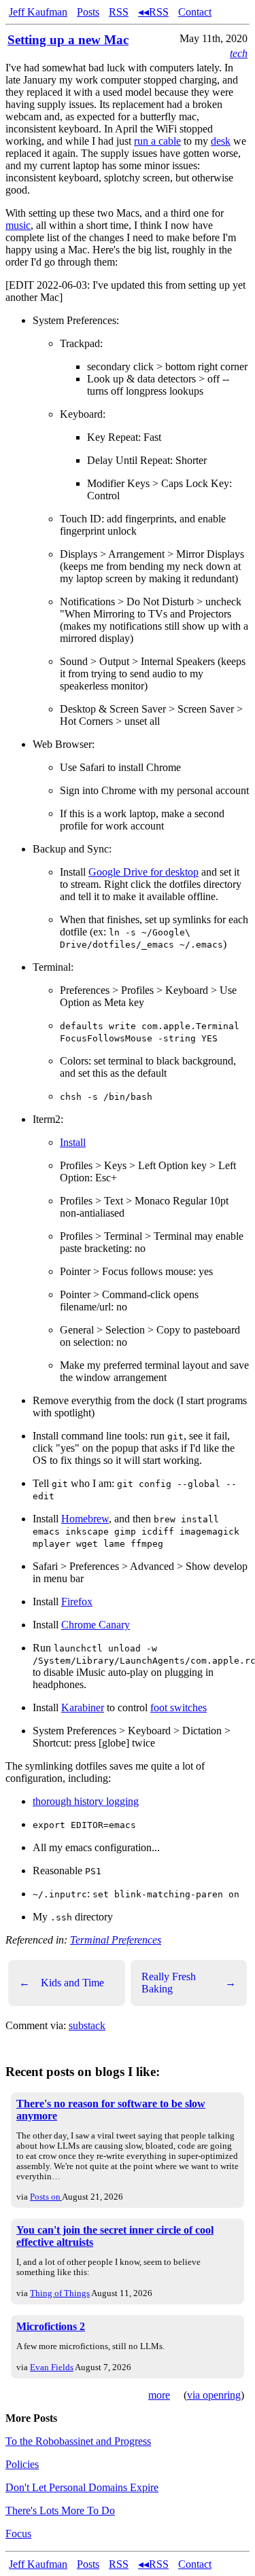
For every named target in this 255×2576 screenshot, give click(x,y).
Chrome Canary (96, 1625)
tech (239, 53)
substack (87, 2025)
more (159, 2395)
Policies (22, 2464)
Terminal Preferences (116, 1940)
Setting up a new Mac (68, 40)
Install (73, 1142)
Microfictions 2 (51, 2326)
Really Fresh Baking (189, 1983)
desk (221, 141)
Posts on (46, 2197)
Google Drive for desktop (143, 872)
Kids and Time (62, 1983)
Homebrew (85, 1519)
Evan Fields (52, 2367)
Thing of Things (60, 2293)
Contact (195, 12)
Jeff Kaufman (38, 12)
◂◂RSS (153, 12)
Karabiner (83, 1707)
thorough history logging (86, 1801)
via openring (214, 2395)
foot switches (178, 1707)
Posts (88, 12)
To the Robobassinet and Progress (78, 2441)
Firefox (77, 1602)
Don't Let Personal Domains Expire (82, 2487)
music (18, 225)
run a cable (157, 141)
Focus (18, 2534)
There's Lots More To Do (60, 2510)
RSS (119, 12)
